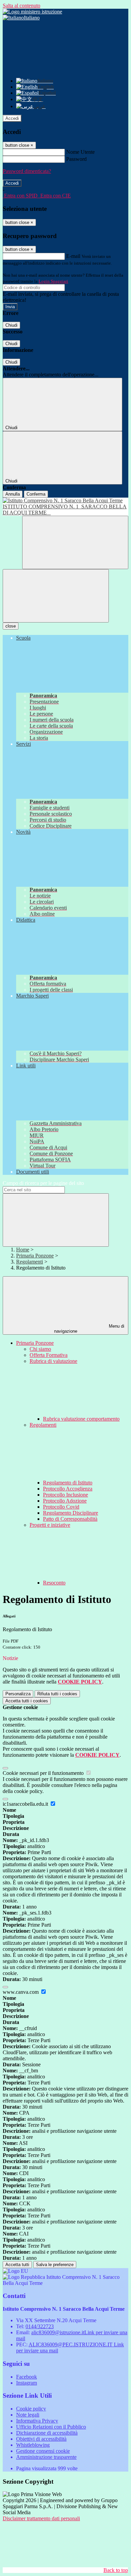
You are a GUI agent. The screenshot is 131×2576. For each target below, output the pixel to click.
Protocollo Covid (61, 1507)
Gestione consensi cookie (43, 2451)
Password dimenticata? (27, 171)
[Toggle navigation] (56, 596)
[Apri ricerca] (75, 542)
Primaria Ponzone (35, 1256)
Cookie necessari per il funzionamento (44, 1773)
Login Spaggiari (53, 281)
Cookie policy (31, 2409)
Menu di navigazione (89, 1329)
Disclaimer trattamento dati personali (41, 2518)
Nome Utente (80, 152)
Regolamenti (30, 1262)
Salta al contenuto (21, 6)
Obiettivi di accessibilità (41, 2439)
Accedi (12, 118)
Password (76, 159)
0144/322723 (40, 2326)
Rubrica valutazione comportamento (81, 1419)
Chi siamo (40, 1349)
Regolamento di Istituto (68, 1483)
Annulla (13, 494)
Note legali (28, 2415)
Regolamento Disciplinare (71, 1513)
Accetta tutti (27, 1701)
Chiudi (11, 325)
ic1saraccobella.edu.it (26, 1804)
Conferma (36, 494)
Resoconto (54, 1583)
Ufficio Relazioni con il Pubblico (51, 2427)
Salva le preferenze (55, 2265)
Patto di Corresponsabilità (70, 1519)
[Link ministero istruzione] (32, 12)
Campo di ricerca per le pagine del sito (43, 1183)
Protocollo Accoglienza (68, 1489)
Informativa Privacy (37, 2421)
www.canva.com (21, 1992)
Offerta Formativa (49, 1355)
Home (23, 1250)
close (11, 626)
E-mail (73, 256)
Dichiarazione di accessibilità (47, 2433)
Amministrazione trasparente (46, 2457)
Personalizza (18, 1694)
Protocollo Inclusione (65, 1495)
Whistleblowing (33, 2445)
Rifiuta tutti (57, 1694)
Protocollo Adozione (65, 1501)
